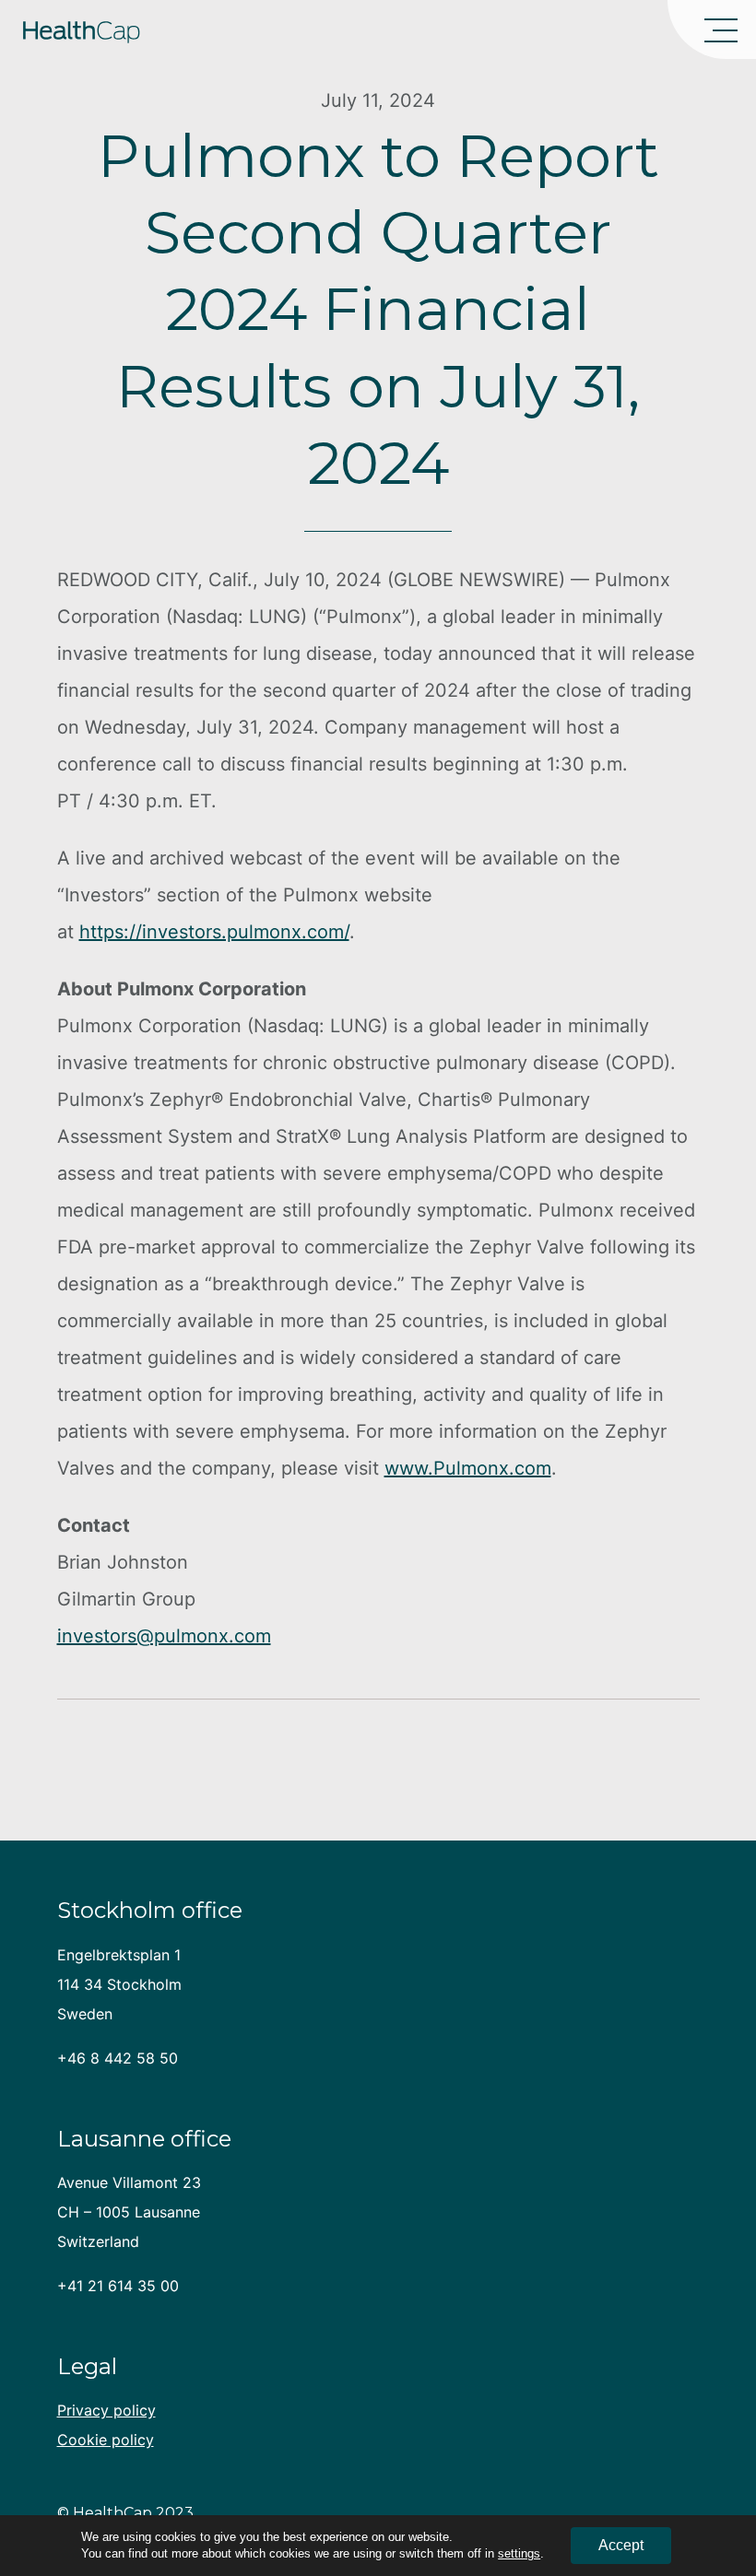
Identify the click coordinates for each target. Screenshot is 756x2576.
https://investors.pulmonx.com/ (214, 932)
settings (519, 2553)
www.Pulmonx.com (468, 1468)
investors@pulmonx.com (164, 1636)
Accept (621, 2545)
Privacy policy (106, 2410)
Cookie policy (106, 2440)
